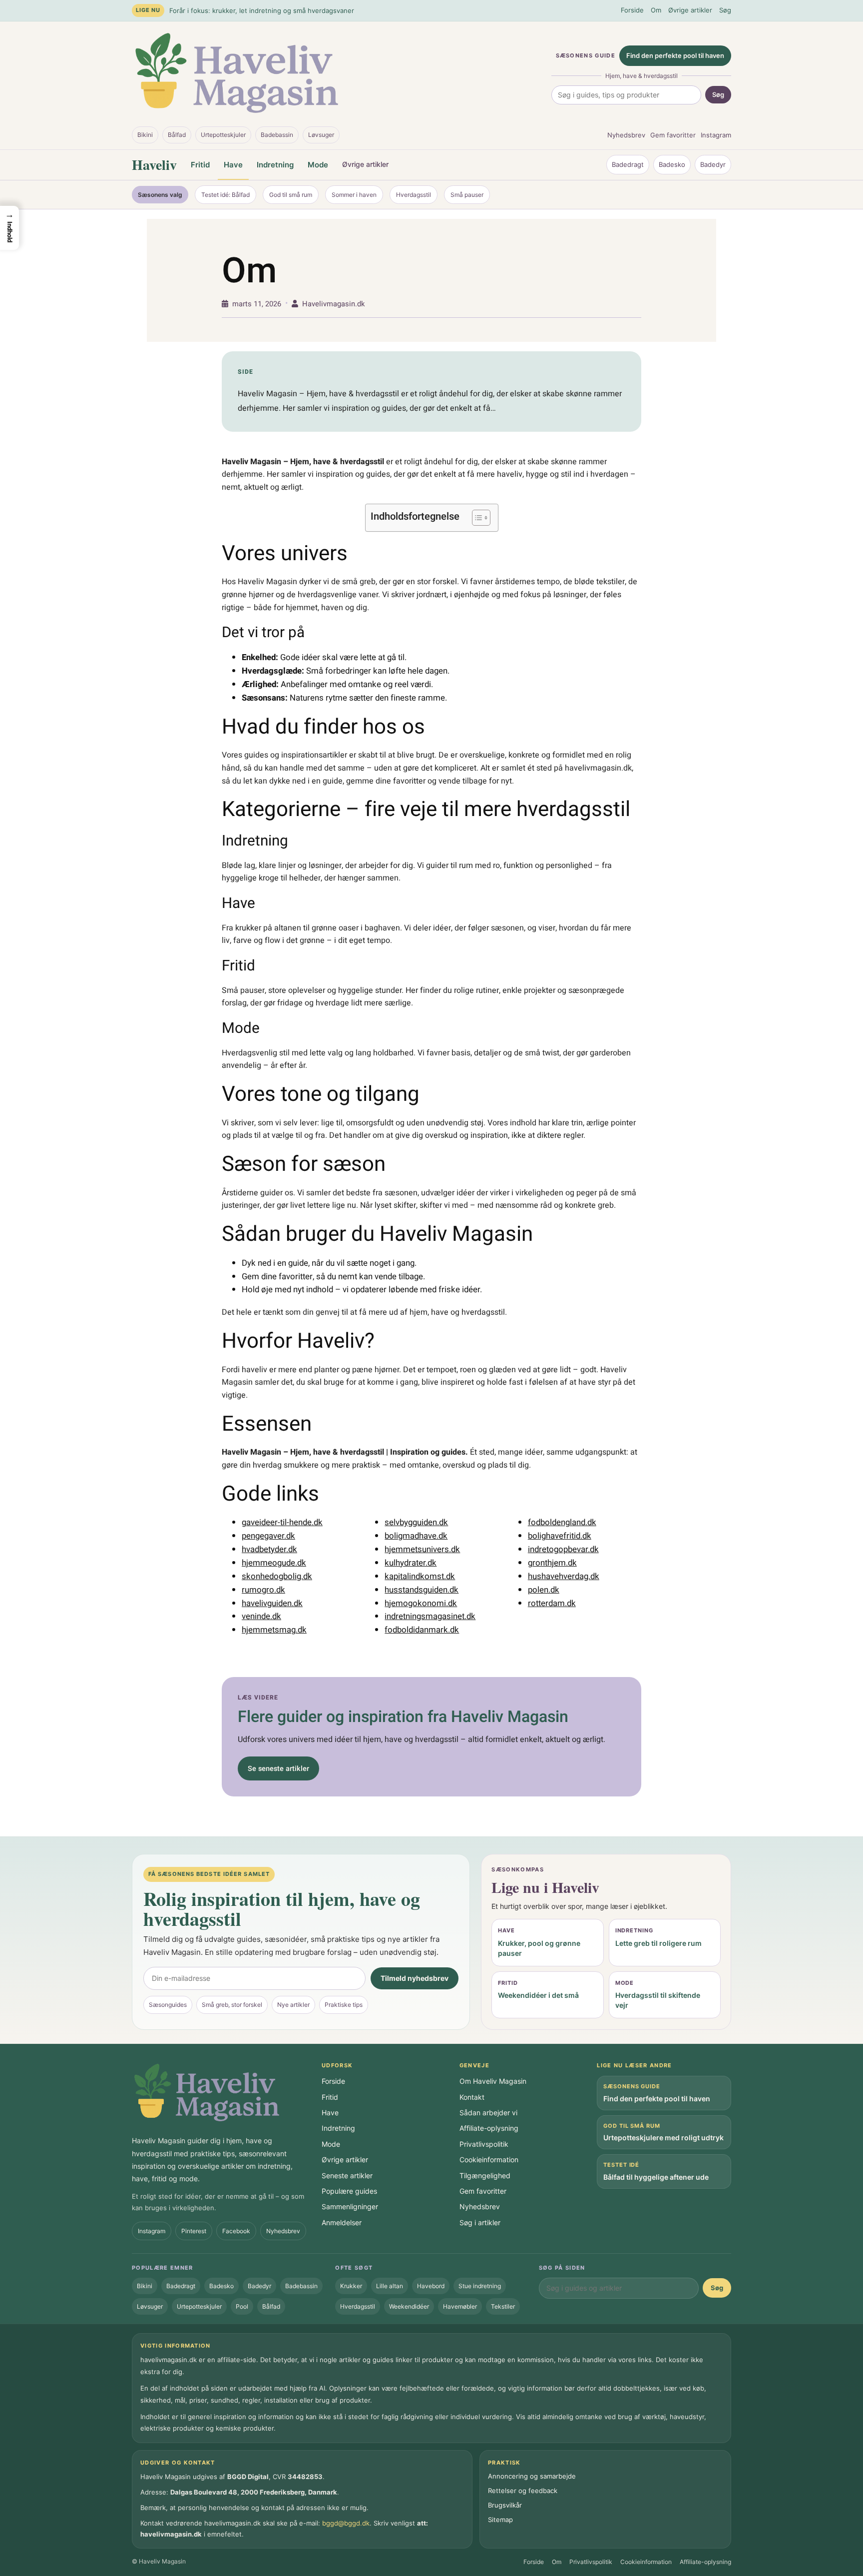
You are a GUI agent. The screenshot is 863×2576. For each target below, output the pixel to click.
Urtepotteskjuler (223, 135)
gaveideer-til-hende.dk (282, 1522)
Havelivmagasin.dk (333, 304)
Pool (242, 2306)
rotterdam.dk (552, 1603)
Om (656, 10)
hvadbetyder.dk (269, 1549)
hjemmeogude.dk (274, 1563)
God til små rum (291, 195)
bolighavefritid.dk (560, 1536)
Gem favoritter (673, 135)
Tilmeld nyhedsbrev (415, 1978)
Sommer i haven (354, 195)
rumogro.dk (263, 1590)
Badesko (672, 164)
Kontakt (472, 2097)
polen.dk (544, 1590)
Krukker (351, 2286)
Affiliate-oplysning (489, 2128)
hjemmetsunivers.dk (422, 1549)
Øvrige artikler (690, 10)
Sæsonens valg (160, 195)
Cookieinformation (489, 2159)
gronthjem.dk (552, 1563)
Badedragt (628, 164)
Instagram (716, 135)
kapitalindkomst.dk (420, 1576)
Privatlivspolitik (484, 2144)
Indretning (275, 165)
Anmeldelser (342, 2222)
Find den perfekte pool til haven (675, 55)
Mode (318, 165)
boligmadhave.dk (416, 1536)
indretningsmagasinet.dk (430, 1616)
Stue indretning (480, 2286)
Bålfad (177, 135)
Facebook (236, 2231)
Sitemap (500, 2520)
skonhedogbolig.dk (277, 1576)
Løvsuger (321, 135)
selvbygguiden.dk (416, 1522)
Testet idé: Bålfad (225, 195)
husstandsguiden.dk (422, 1590)
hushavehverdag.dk (564, 1576)
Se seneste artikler (278, 1769)
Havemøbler (460, 2306)
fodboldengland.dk (562, 1522)
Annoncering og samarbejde (532, 2476)
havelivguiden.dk (272, 1603)
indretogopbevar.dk (563, 1549)
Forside (632, 10)
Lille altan (390, 2286)
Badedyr (713, 164)
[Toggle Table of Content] (476, 518)
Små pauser (467, 195)
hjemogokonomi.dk (421, 1603)
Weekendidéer (409, 2306)
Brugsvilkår (505, 2505)
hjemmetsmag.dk (274, 1630)
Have (233, 165)
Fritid (200, 165)
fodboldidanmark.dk (422, 1630)
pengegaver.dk (268, 1536)
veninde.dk (261, 1616)
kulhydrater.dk (411, 1563)
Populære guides (349, 2191)
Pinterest (194, 2231)
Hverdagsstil (414, 195)
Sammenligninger (350, 2206)
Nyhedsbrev (626, 135)
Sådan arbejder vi (488, 2113)
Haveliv (154, 165)
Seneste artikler (347, 2175)
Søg (725, 10)
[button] (9, 228)
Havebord (431, 2286)
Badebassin (277, 135)
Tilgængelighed (485, 2175)
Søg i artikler (480, 2222)
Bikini (145, 135)
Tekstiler (503, 2306)
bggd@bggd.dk (346, 2523)
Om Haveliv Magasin (493, 2081)
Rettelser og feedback (523, 2491)
